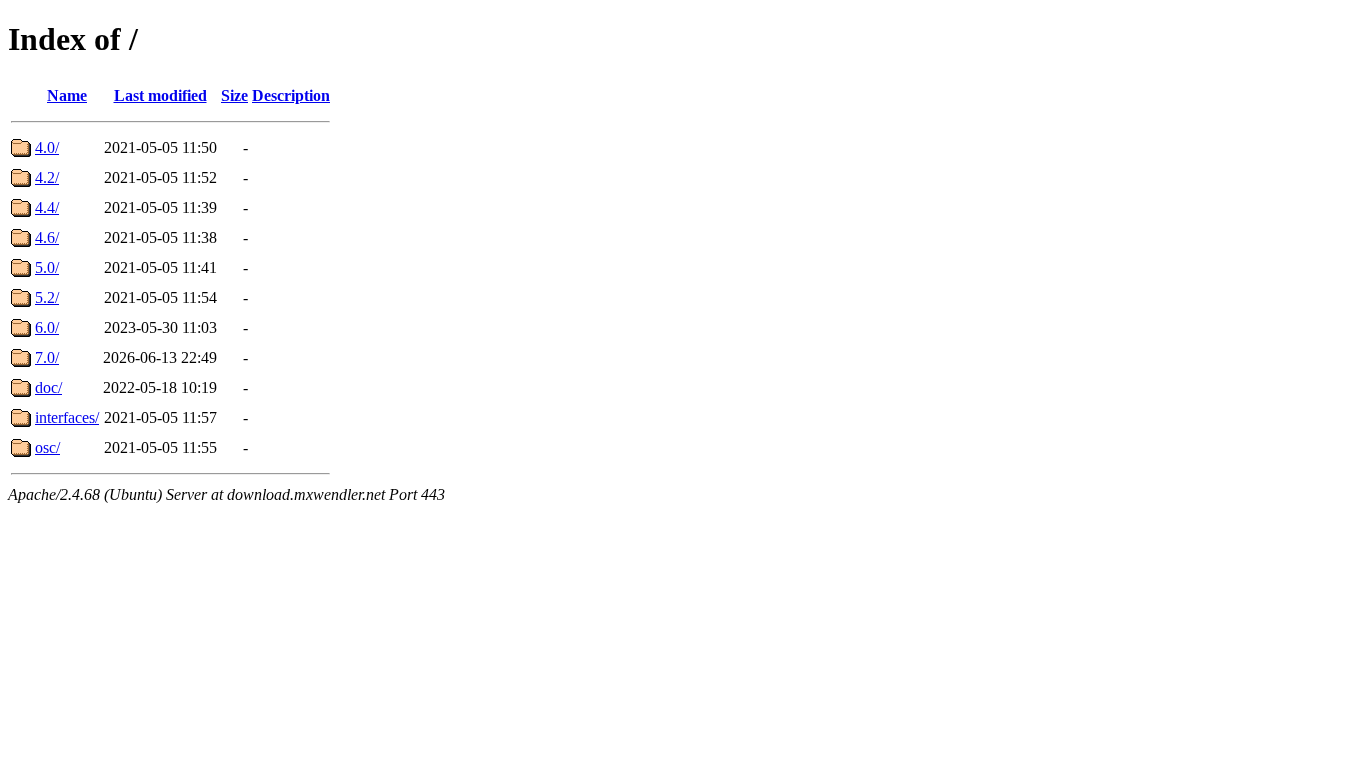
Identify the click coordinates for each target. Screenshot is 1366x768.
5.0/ (47, 267)
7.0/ (47, 357)
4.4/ (47, 207)
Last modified (160, 95)
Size (234, 95)
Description (291, 95)
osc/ (47, 447)
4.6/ (47, 237)
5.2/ (47, 297)
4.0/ (47, 147)
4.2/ (47, 177)
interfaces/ (67, 417)
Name (67, 95)
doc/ (48, 387)
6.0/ (47, 327)
